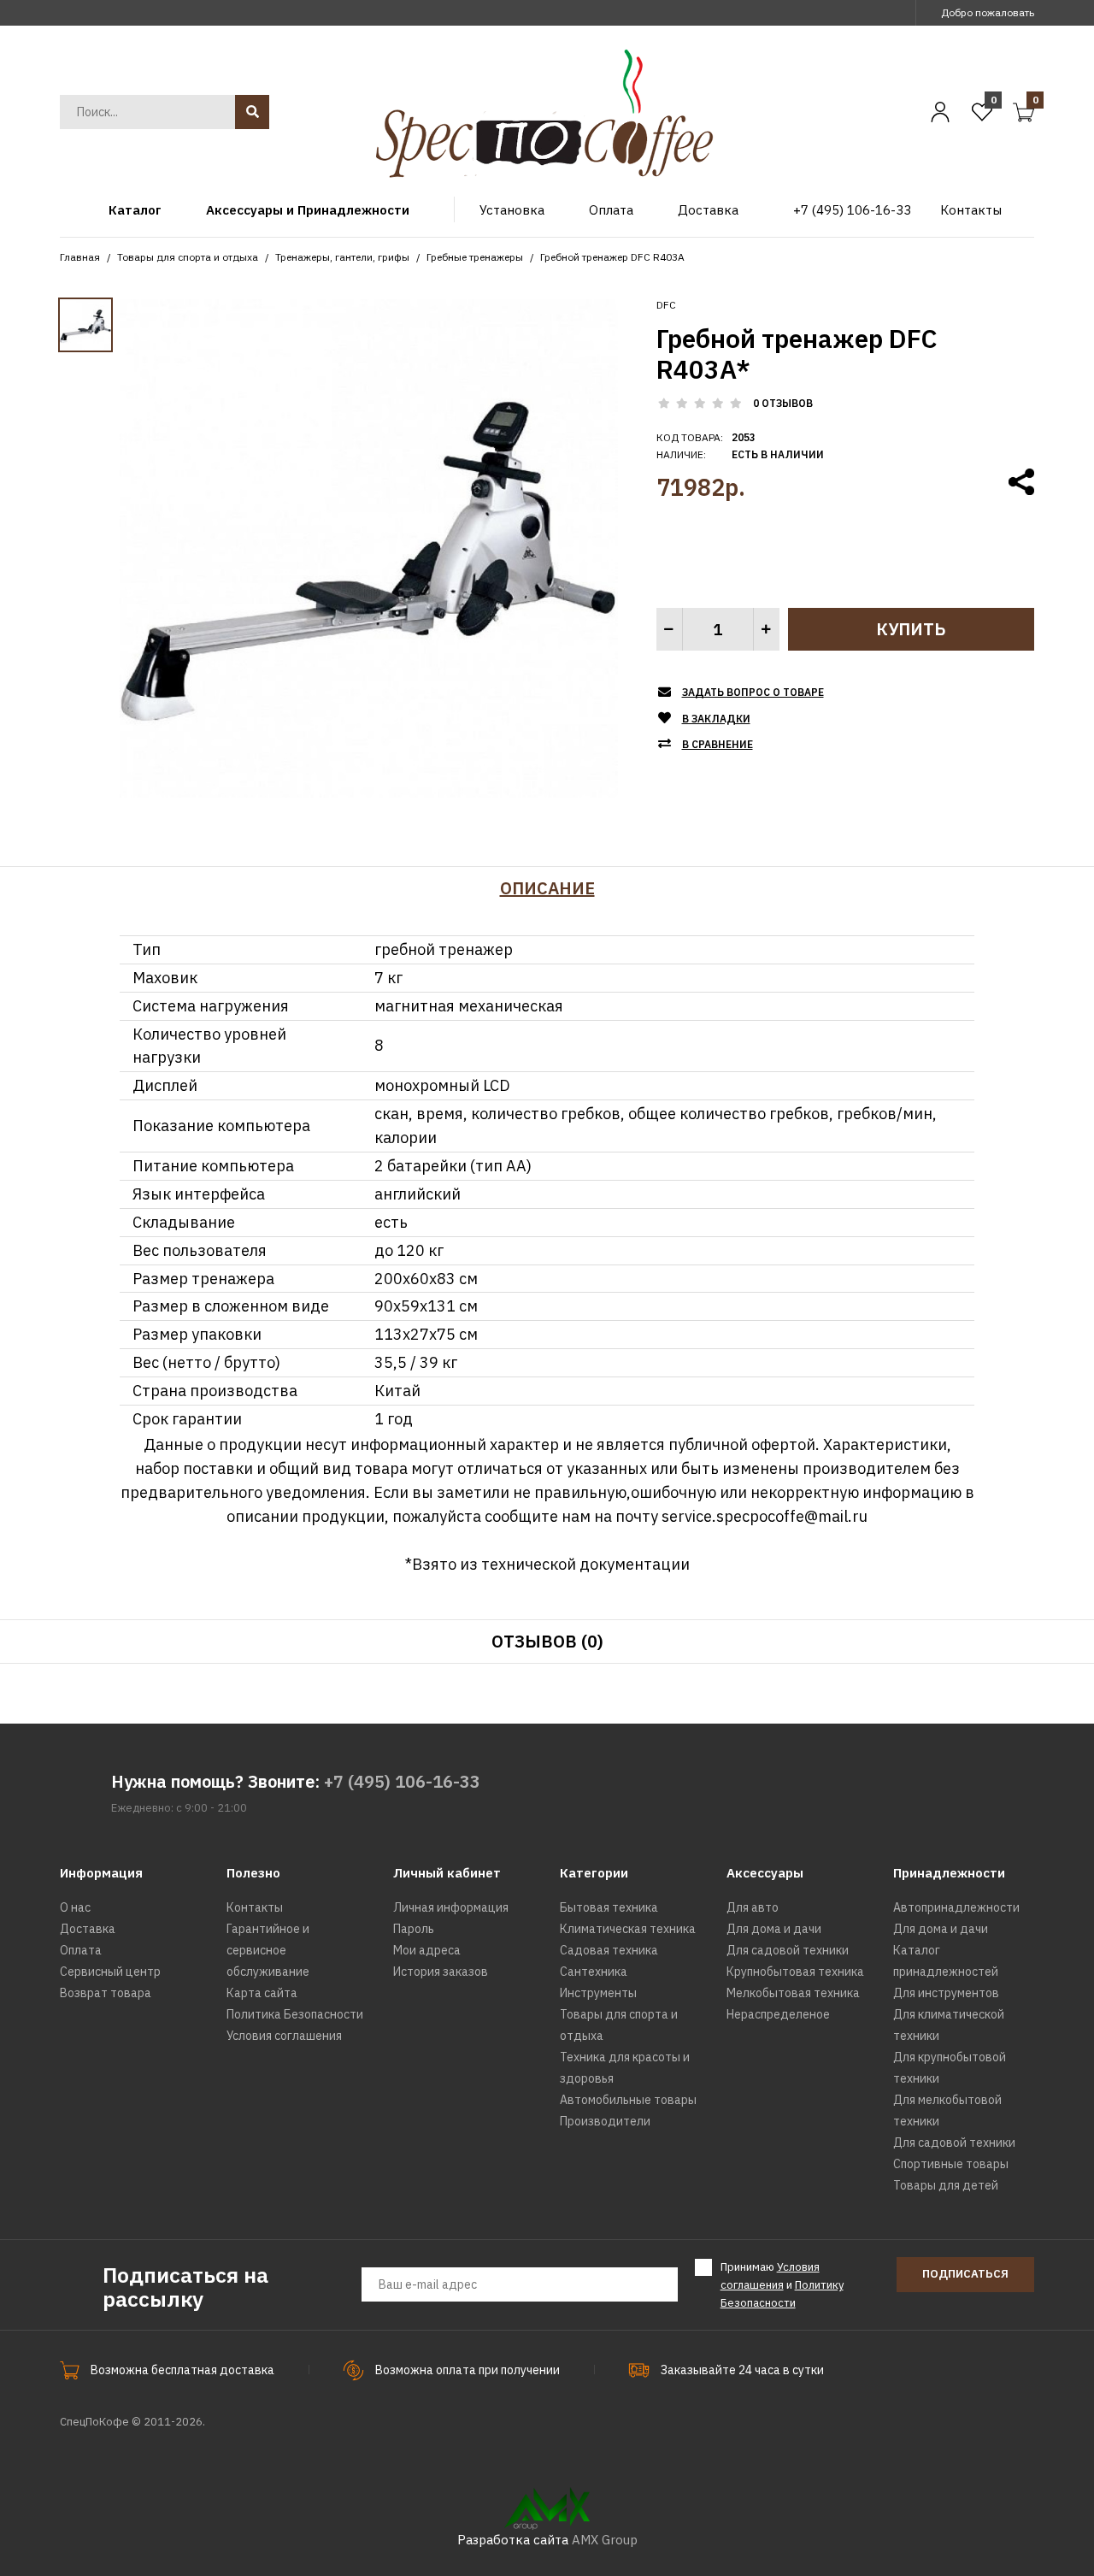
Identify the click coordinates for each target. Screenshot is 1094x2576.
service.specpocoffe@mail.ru (765, 1516)
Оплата (81, 1950)
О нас (75, 1907)
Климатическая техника (628, 1929)
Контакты (255, 1907)
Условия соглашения (284, 2036)
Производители (605, 2121)
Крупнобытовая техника (795, 1972)
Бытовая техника (609, 1907)
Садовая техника (609, 1950)
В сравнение (718, 744)
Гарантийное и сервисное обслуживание (268, 1950)
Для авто (753, 1907)
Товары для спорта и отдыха (188, 257)
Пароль (414, 1929)
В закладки (716, 719)
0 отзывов (783, 403)
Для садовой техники (788, 1950)
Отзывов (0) (547, 1641)
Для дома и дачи (774, 1929)
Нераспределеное (778, 2014)
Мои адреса (427, 1950)
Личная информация (451, 1907)
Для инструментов (946, 1993)
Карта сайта (262, 1993)
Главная (80, 257)
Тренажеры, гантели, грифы (342, 257)
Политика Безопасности (295, 2014)
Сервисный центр (110, 1972)
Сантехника (594, 1972)
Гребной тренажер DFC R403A (612, 257)
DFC (666, 305)
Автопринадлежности (956, 1907)
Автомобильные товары (628, 2100)
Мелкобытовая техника (793, 1993)
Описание (547, 888)
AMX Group (605, 2540)
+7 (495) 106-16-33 (402, 1781)
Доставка (88, 1929)
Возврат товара (106, 1993)
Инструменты (598, 1993)
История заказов (441, 1972)
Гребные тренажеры (475, 257)
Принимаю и (782, 2285)
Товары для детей (946, 2185)
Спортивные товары (951, 2164)
